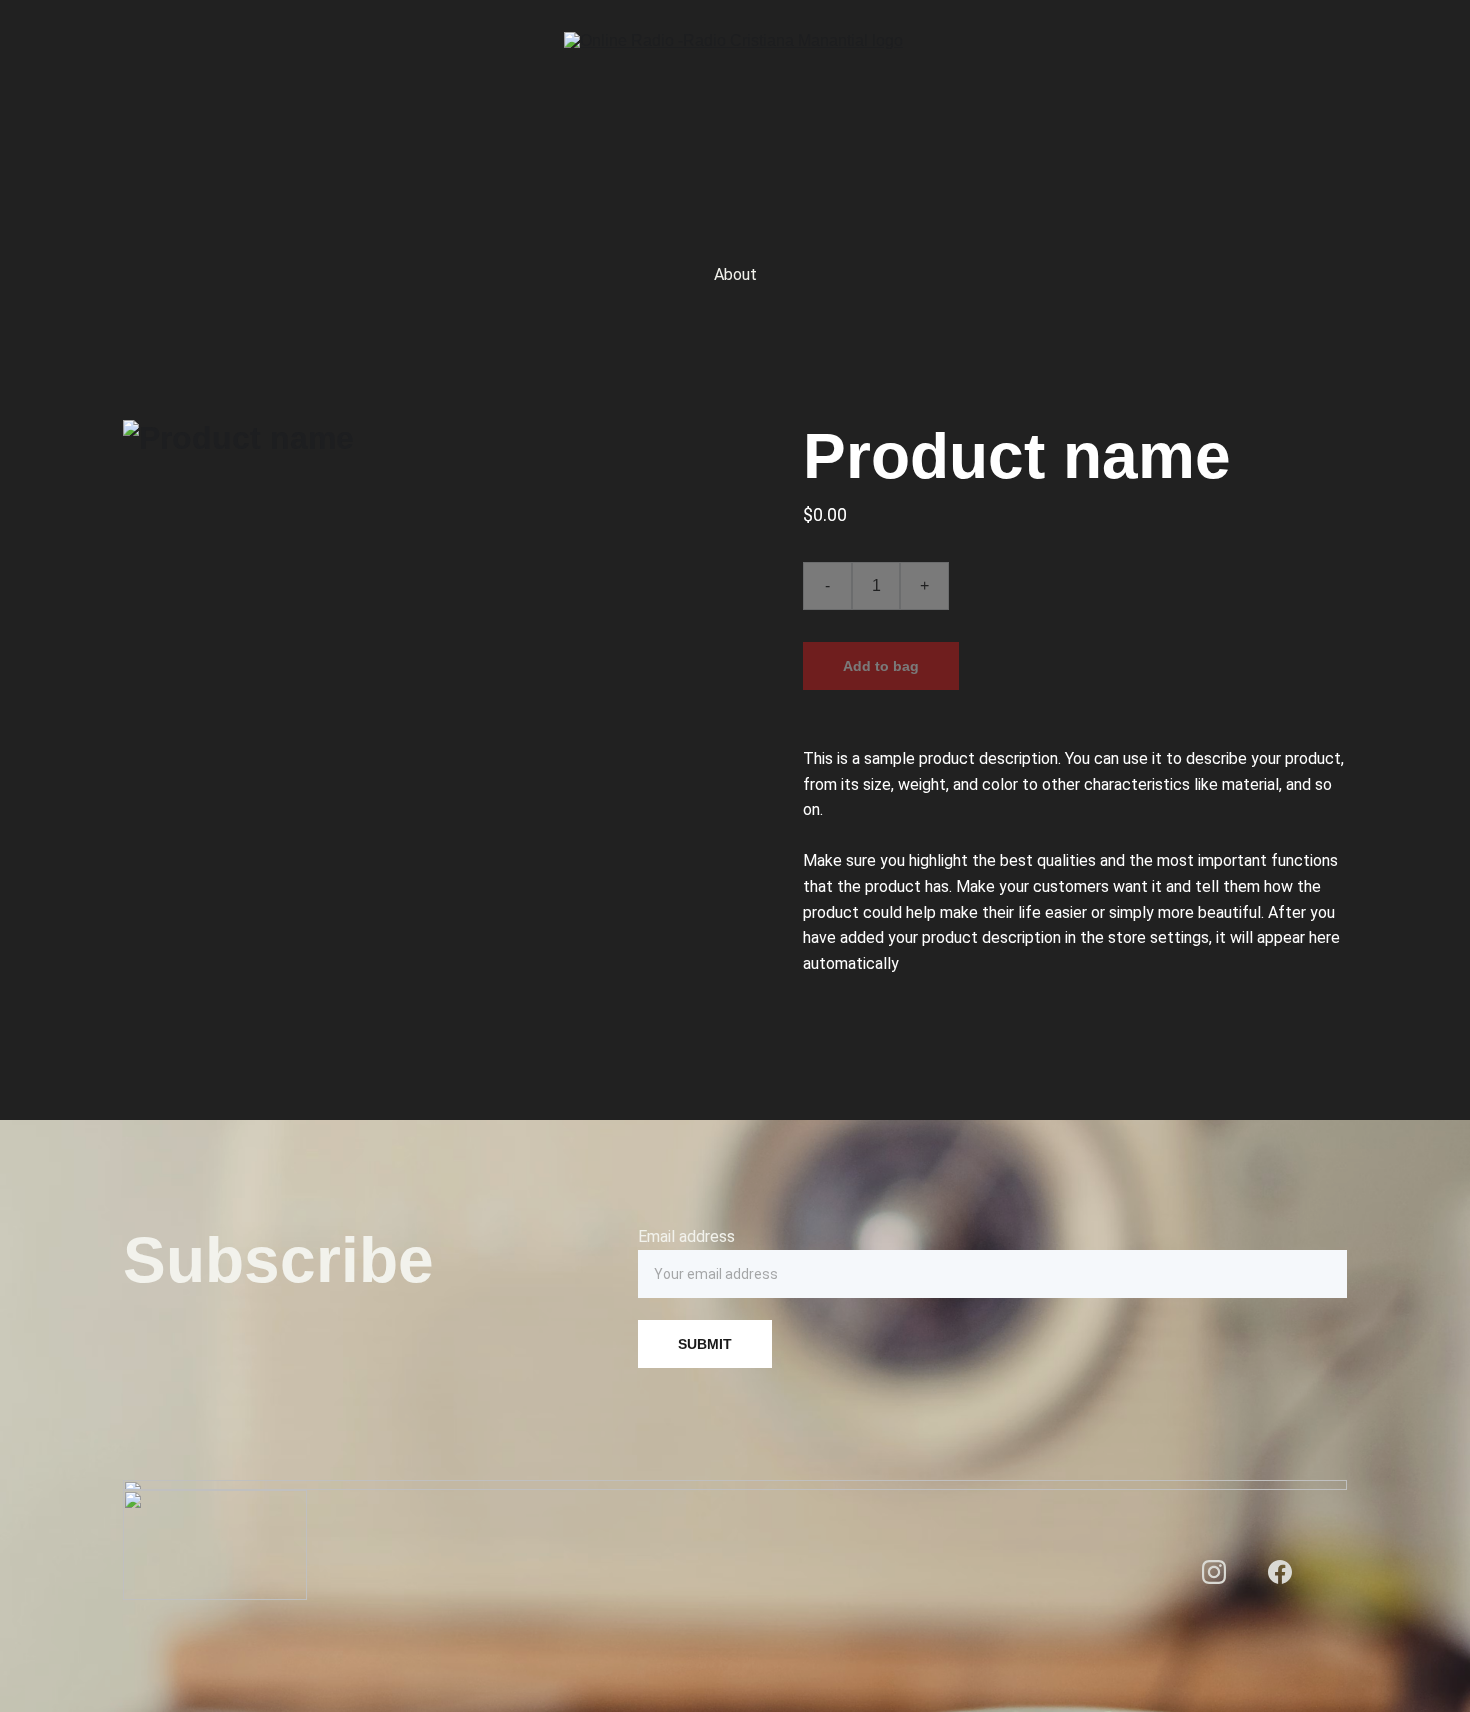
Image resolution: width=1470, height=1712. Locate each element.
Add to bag (881, 666)
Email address (686, 1236)
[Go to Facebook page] (1280, 1572)
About (735, 274)
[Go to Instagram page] (1214, 1572)
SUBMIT (705, 1344)
